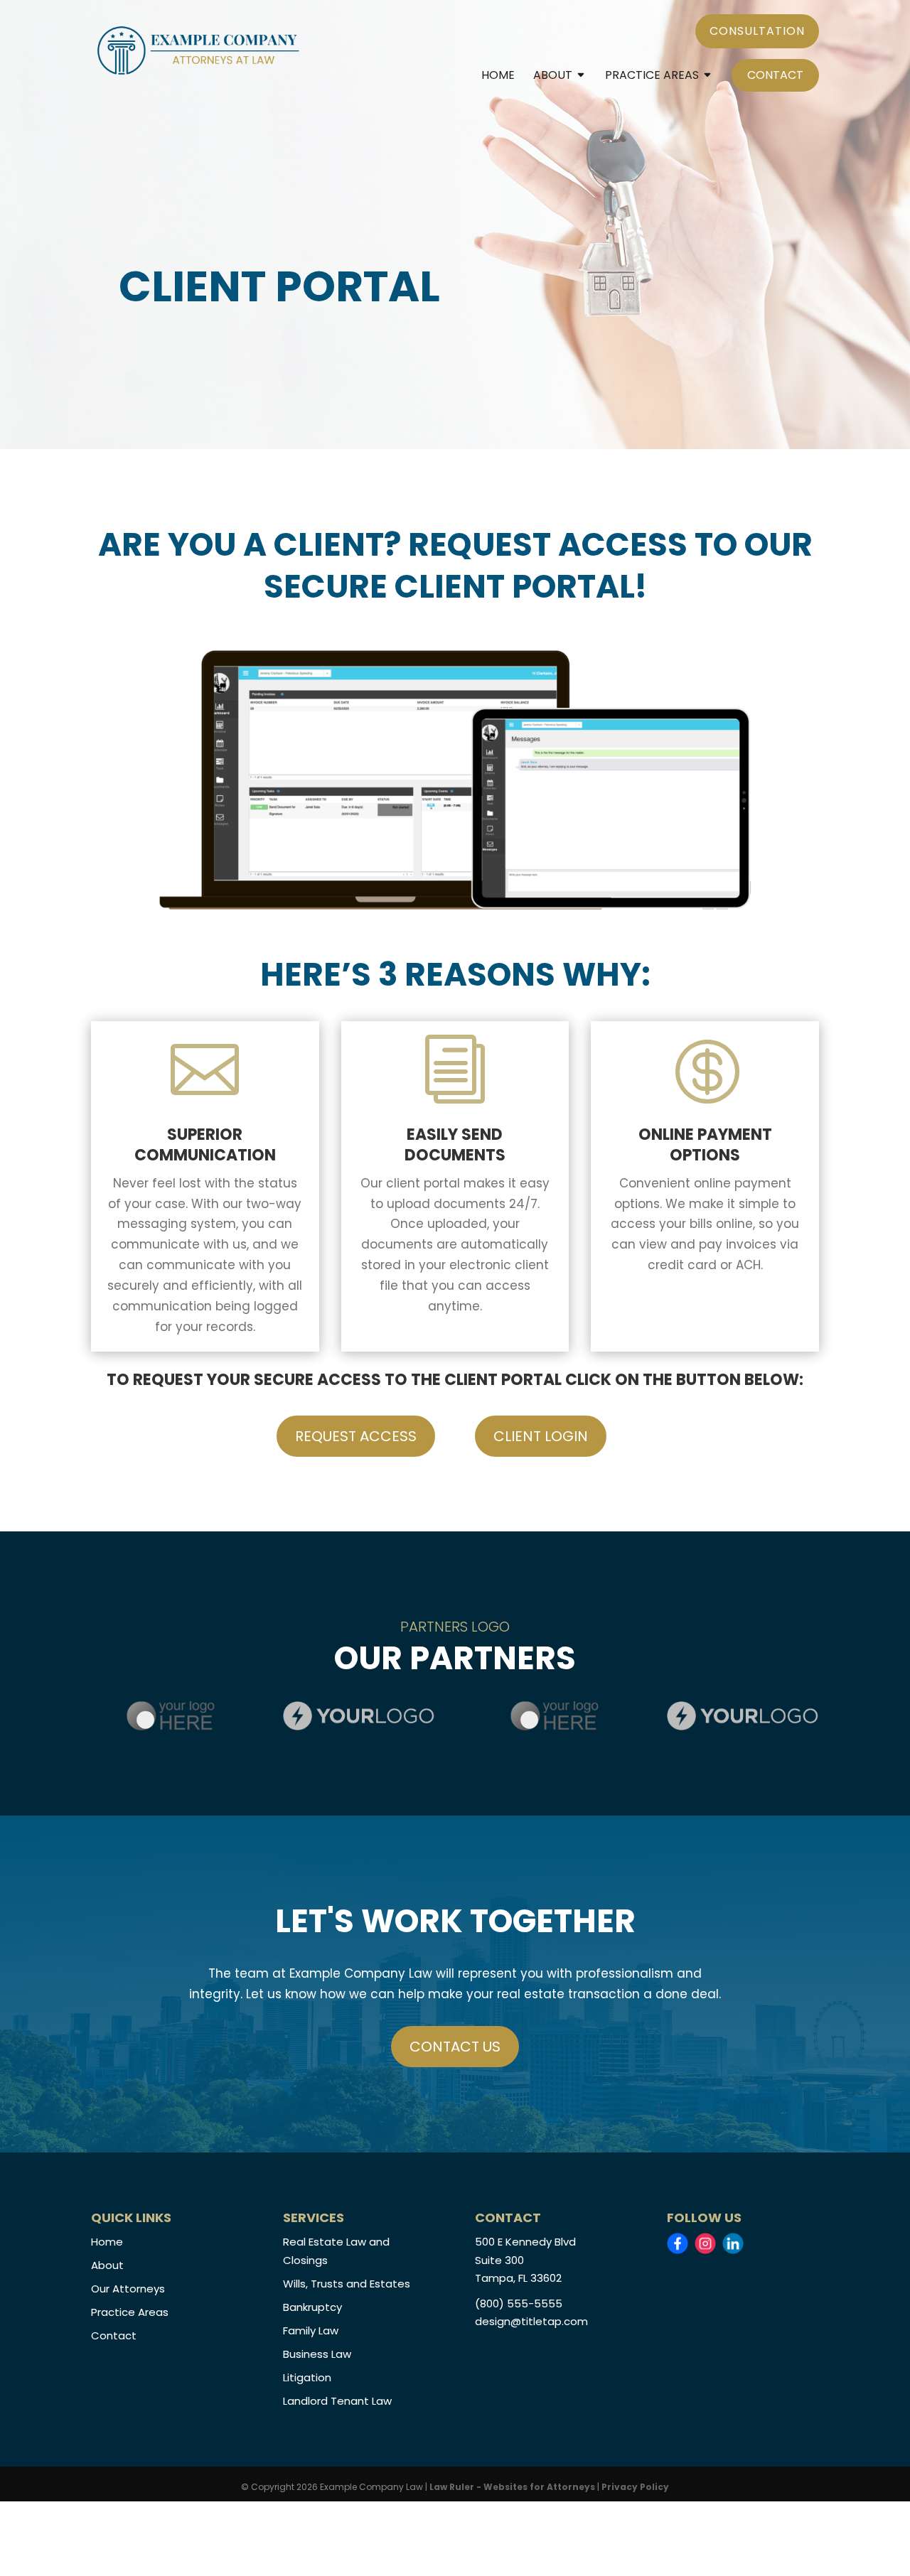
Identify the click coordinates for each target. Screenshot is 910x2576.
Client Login (541, 1436)
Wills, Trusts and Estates (347, 2284)
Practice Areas (652, 77)
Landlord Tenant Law (337, 2401)
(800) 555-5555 (519, 2303)
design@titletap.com (531, 2321)
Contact (775, 75)
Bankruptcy (312, 2307)
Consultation (757, 31)
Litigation (307, 2377)
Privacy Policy (635, 2487)
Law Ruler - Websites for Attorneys (513, 2487)
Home (498, 77)
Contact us (455, 2047)
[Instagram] (705, 2243)
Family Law (311, 2330)
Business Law (317, 2354)
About (553, 77)
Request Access (356, 1436)
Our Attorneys (128, 2289)
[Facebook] (678, 2243)
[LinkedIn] (733, 2243)
